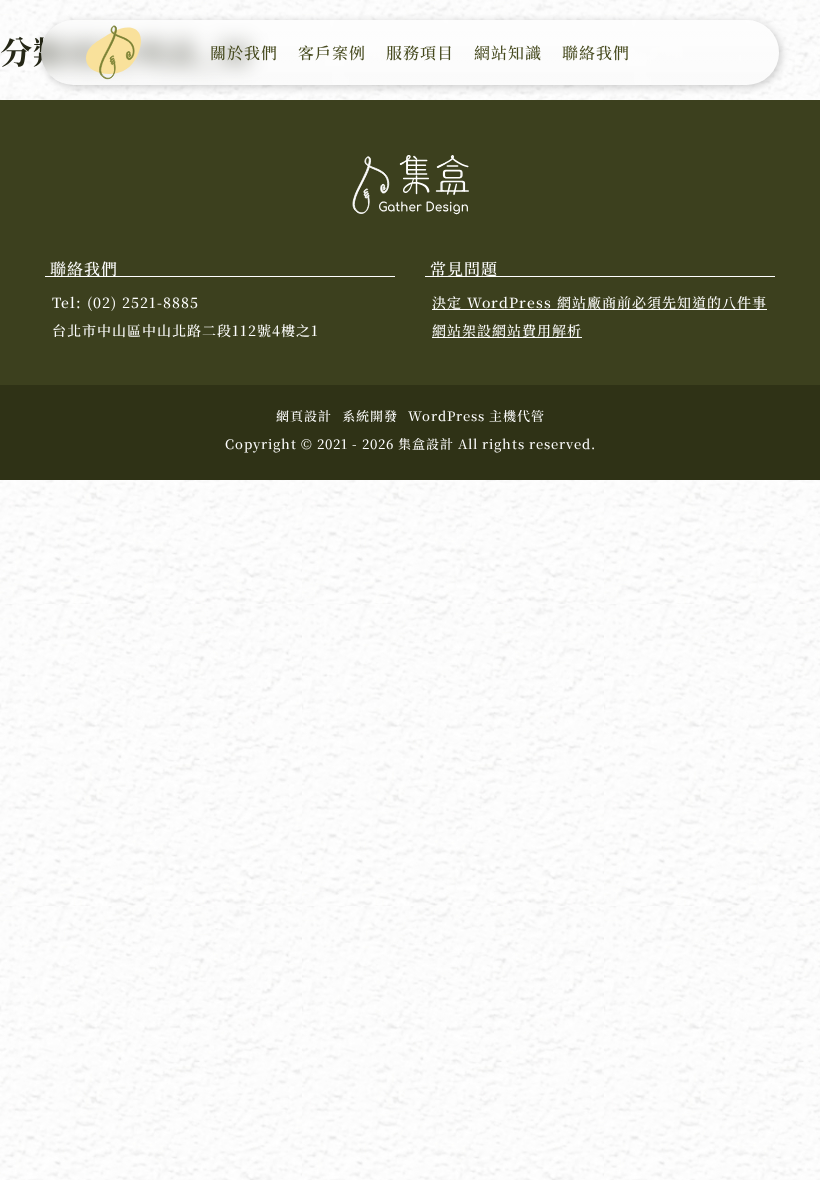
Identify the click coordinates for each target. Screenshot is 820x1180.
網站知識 (508, 52)
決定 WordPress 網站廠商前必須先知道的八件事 (599, 302)
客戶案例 (332, 52)
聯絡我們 (596, 52)
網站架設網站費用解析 (507, 330)
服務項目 (420, 52)
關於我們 (244, 52)
